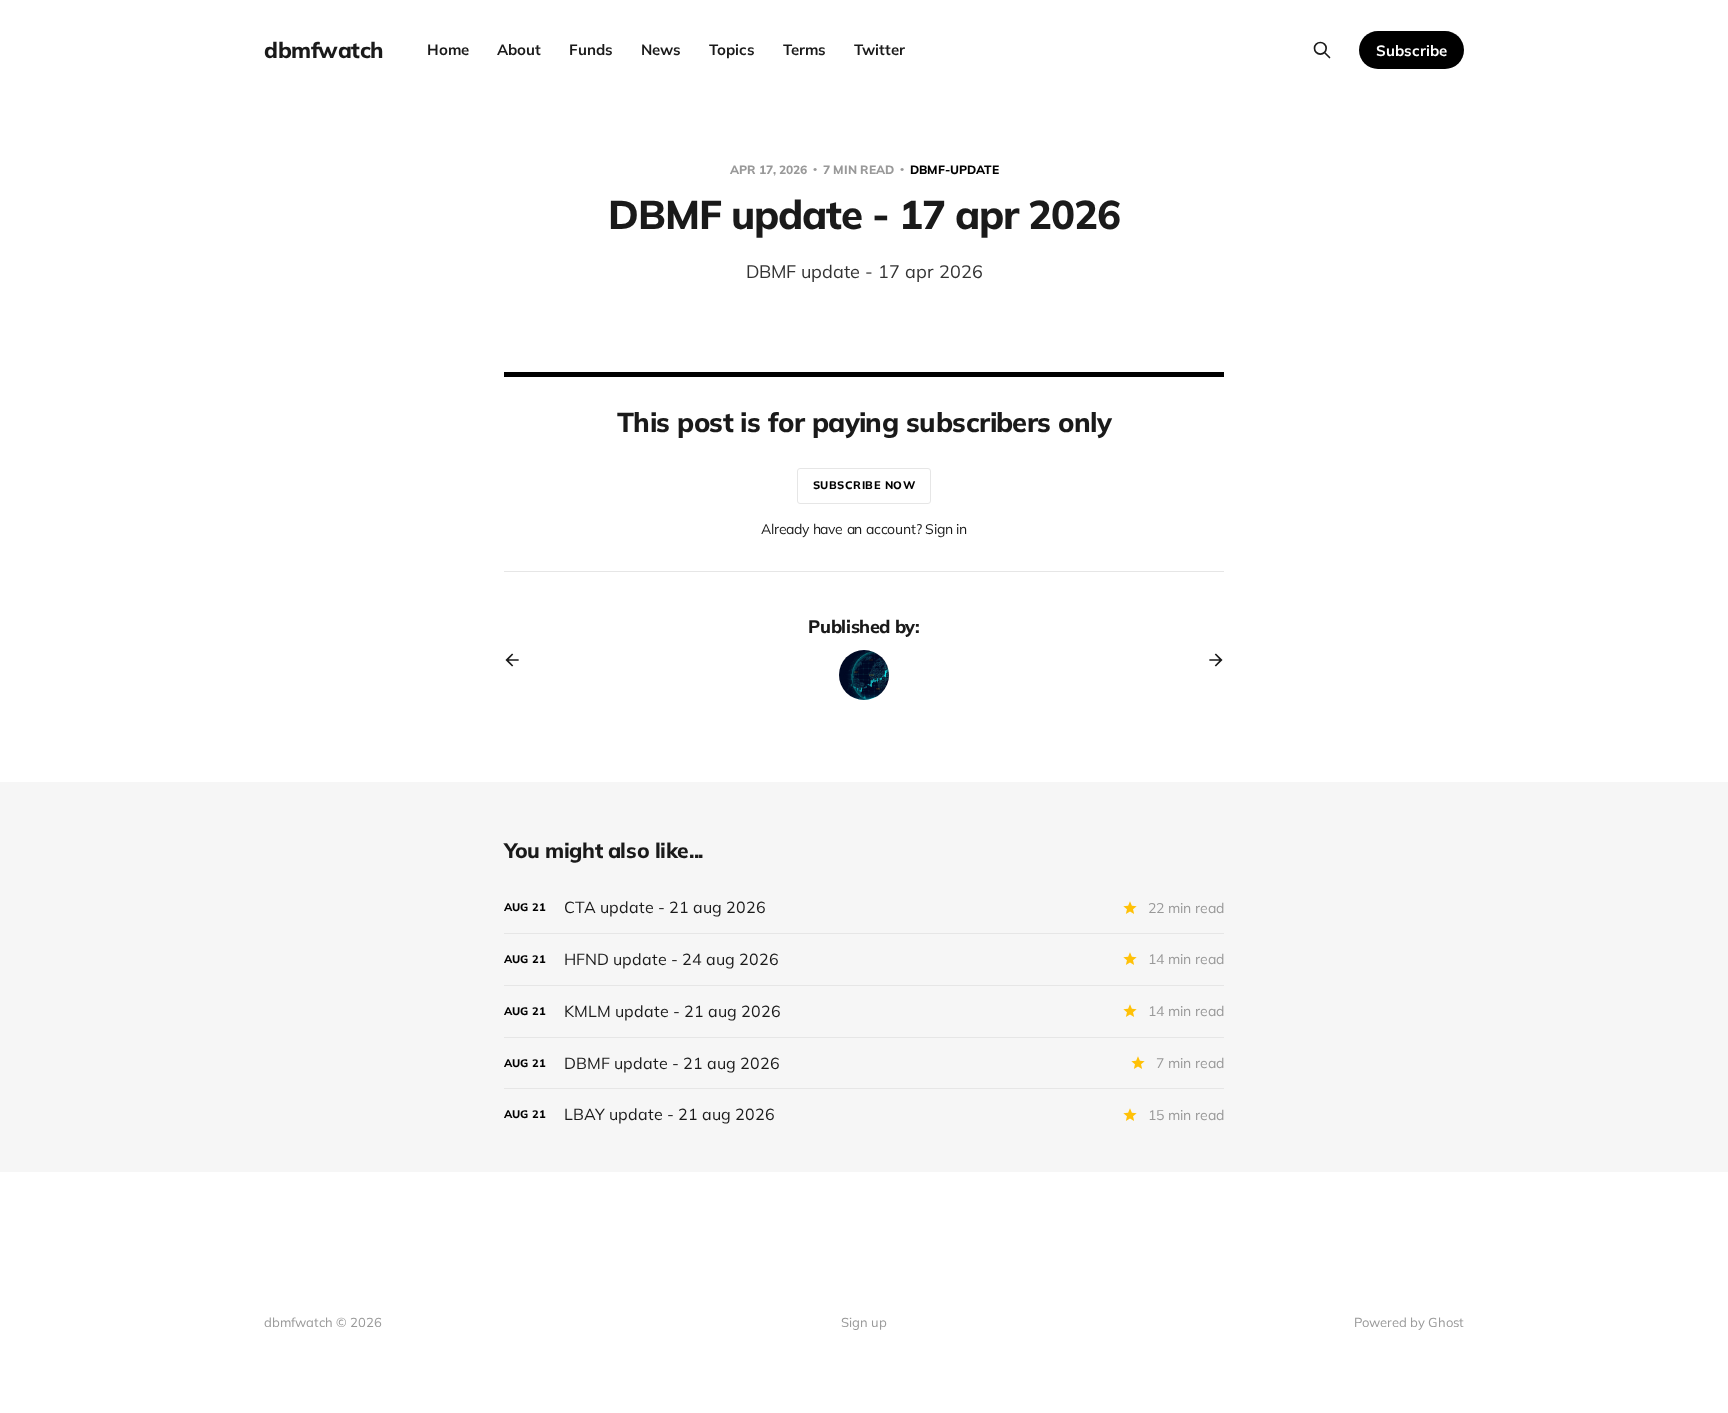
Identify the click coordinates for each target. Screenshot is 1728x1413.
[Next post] (1209, 660)
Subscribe (1411, 50)
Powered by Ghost (1409, 1322)
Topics (732, 49)
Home (448, 49)
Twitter (879, 49)
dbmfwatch (323, 50)
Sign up (864, 1322)
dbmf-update (954, 169)
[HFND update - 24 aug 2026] (864, 959)
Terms (804, 49)
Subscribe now (864, 485)
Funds (591, 49)
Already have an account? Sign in (864, 529)
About (519, 49)
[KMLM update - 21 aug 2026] (864, 1011)
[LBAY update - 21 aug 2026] (864, 1114)
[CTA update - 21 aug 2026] (864, 907)
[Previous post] (519, 660)
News (661, 49)
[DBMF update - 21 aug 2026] (864, 1063)
